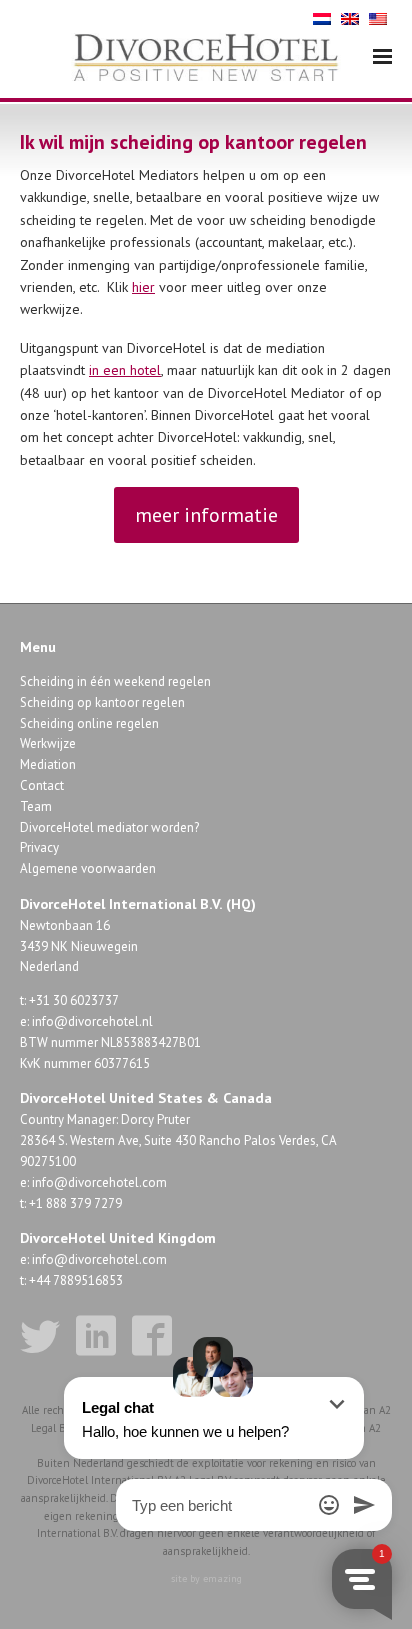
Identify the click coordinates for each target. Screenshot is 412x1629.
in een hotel (125, 370)
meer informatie (206, 515)
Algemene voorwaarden (88, 868)
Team (36, 806)
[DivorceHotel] (206, 59)
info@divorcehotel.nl (92, 1021)
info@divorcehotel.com (99, 1182)
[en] (350, 17)
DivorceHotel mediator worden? (109, 827)
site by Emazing (206, 1578)
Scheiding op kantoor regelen (102, 702)
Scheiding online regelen (89, 723)
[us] (378, 17)
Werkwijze (48, 743)
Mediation (48, 764)
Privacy (39, 847)
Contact (42, 785)
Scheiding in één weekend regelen (115, 681)
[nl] (322, 17)
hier (143, 287)
